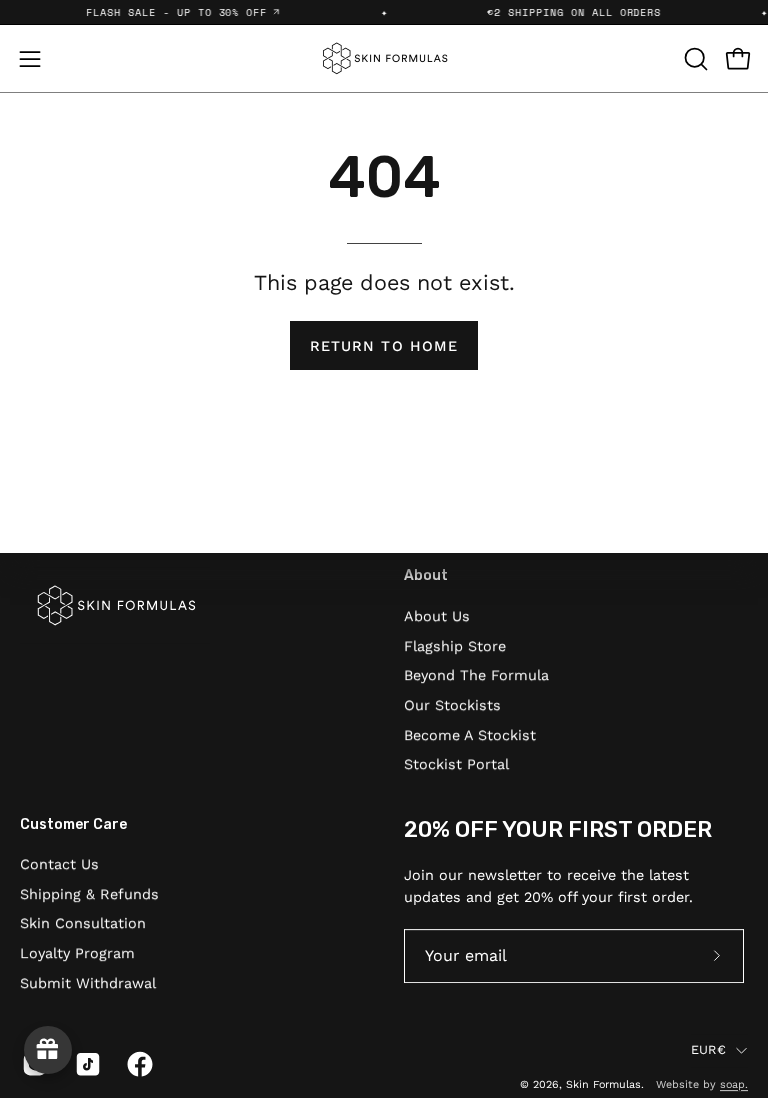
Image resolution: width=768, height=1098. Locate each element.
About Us (437, 616)
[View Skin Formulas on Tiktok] (86, 1064)
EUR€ (708, 1050)
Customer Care (73, 824)
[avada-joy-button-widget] (48, 1050)
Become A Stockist (470, 734)
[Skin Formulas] (384, 58)
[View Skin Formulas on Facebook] (138, 1064)
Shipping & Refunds (89, 894)
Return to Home (384, 346)
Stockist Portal (456, 764)
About (426, 575)
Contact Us (59, 864)
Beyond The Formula (476, 675)
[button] (694, 59)
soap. (734, 1084)
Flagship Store (455, 645)
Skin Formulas (603, 1084)
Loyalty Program (77, 953)
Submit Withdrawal (88, 983)
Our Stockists (452, 705)
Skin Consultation (83, 924)
